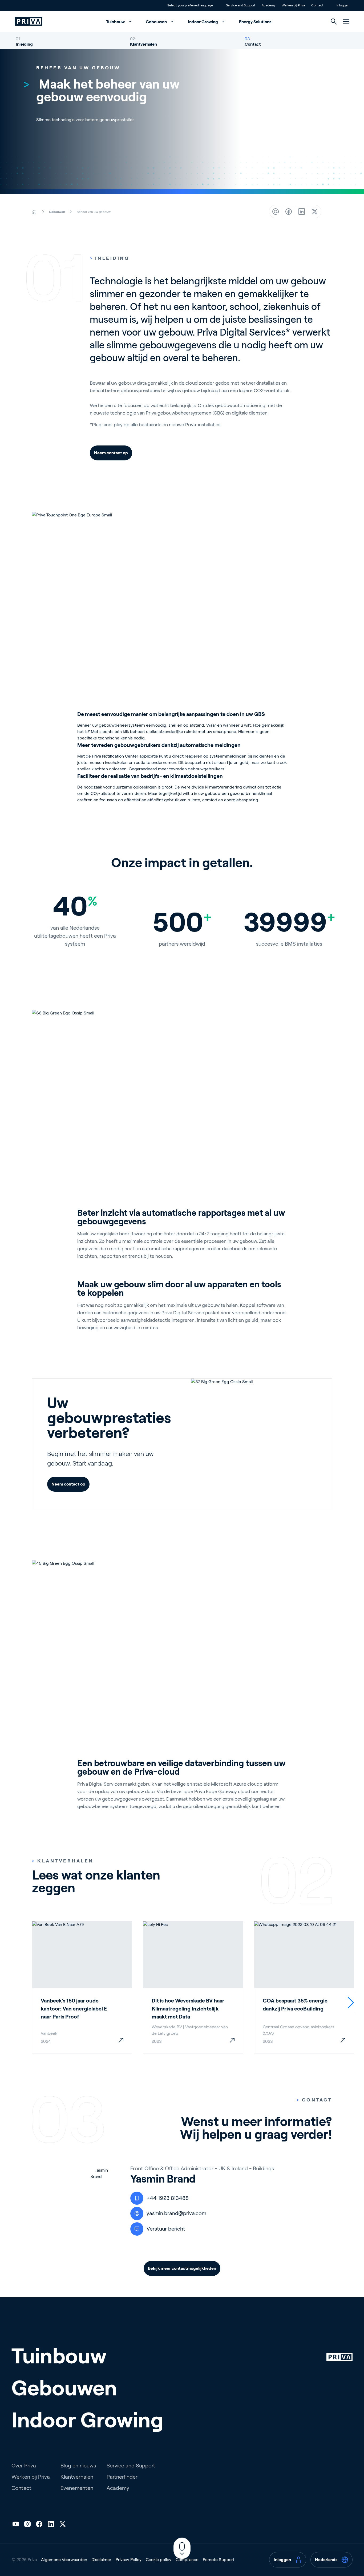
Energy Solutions (255, 22)
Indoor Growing (203, 22)
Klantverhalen (143, 44)
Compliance (187, 2560)
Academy (118, 2488)
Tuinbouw (116, 22)
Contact (253, 44)
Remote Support (219, 2560)
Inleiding (24, 44)
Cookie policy (159, 2560)
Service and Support (131, 2466)
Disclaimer (101, 2560)
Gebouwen (157, 22)
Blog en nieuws (78, 2466)
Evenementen (77, 2488)
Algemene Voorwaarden (64, 2560)
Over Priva (24, 2466)
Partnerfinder (122, 2477)
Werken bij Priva (31, 2477)
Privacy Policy (129, 2560)
